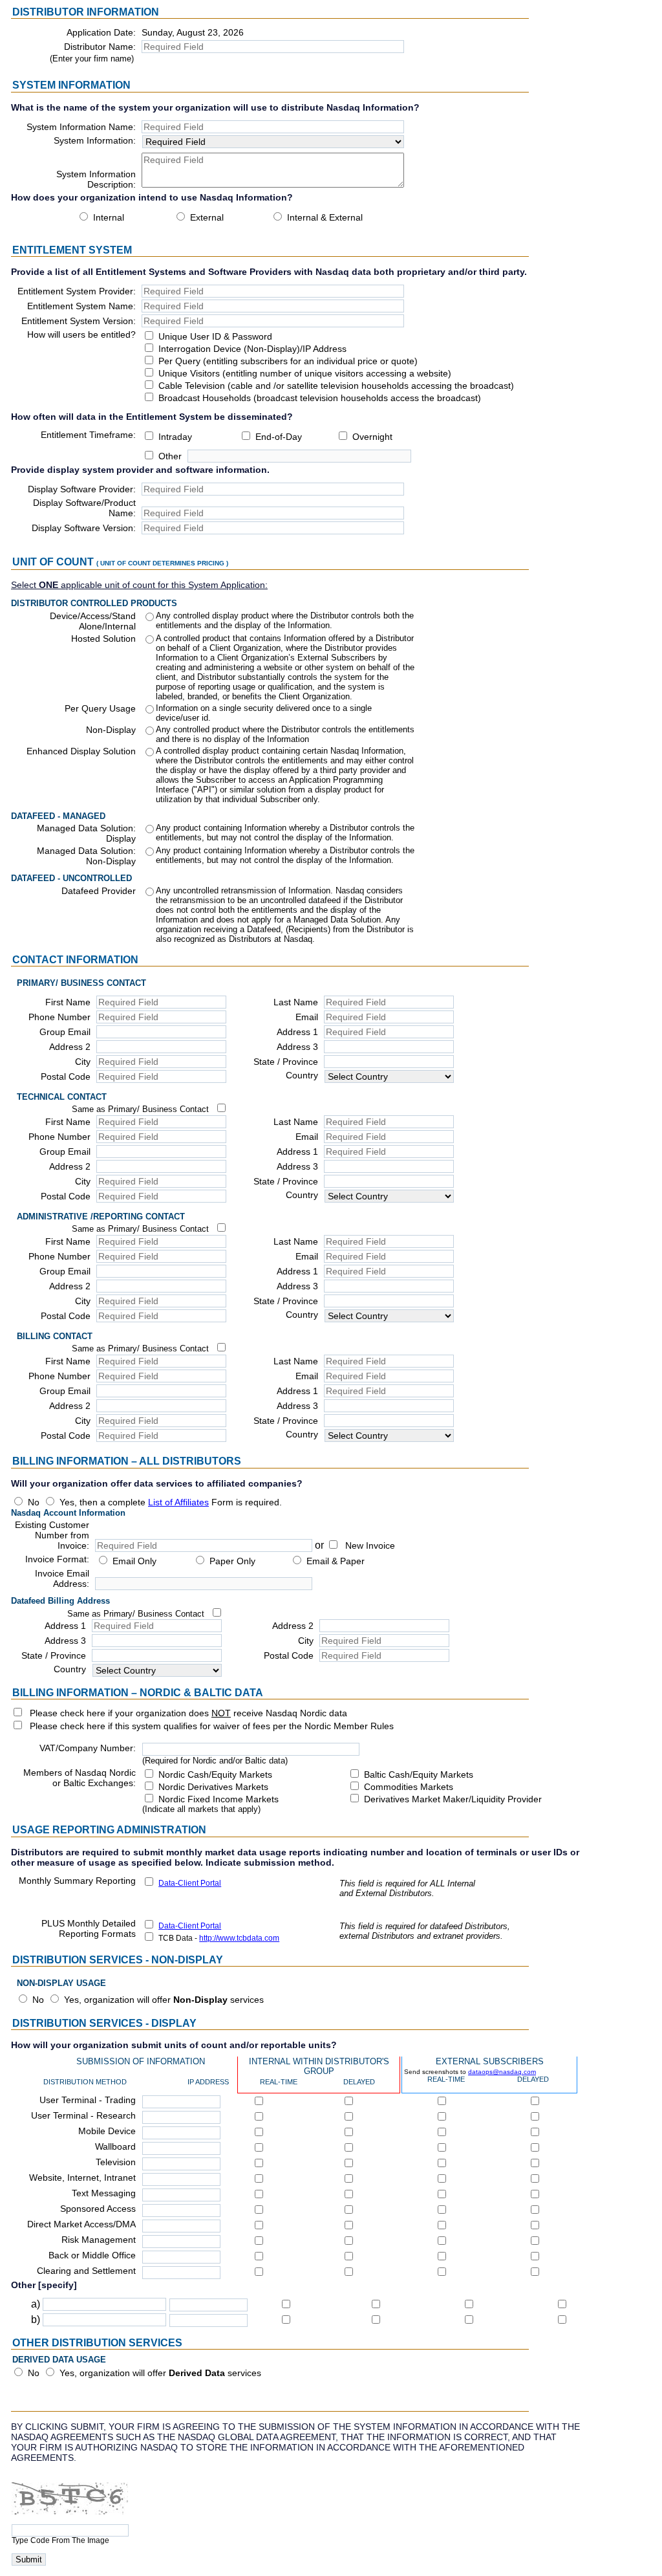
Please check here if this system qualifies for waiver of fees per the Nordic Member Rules (212, 1726)
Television (116, 2162)
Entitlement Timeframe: (88, 435)
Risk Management (99, 2240)
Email (307, 1017)
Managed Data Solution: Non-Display (86, 856)
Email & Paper (336, 1561)
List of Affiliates (178, 1502)
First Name (68, 1002)
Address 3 (297, 1047)
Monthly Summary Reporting (77, 1881)
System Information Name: (81, 127)
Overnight (372, 437)
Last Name (296, 1002)
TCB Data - (219, 1938)
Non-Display (111, 730)
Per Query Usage (100, 708)
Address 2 (70, 1047)
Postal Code (66, 1076)
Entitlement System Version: (79, 321)
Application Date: (101, 32)
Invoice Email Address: (62, 1578)
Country (302, 1075)
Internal (109, 217)
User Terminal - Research (83, 2115)
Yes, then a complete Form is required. (171, 1502)
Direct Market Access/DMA (81, 2224)
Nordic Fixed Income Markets (219, 1799)
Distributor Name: (100, 47)
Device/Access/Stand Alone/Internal (93, 621)
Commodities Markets (409, 1787)
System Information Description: (96, 179)
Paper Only (232, 1561)
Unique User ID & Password (215, 336)
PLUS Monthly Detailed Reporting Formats (89, 1928)
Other (170, 456)
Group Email (65, 1032)
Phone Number (59, 1017)
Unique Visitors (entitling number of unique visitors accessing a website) (305, 373)
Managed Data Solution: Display (86, 833)
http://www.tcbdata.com (239, 1938)
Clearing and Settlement (86, 2271)
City (83, 1062)
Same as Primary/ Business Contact (140, 1109)
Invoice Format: (57, 1559)
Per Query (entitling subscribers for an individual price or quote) (288, 361)
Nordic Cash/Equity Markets (215, 1774)
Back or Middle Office (92, 2255)
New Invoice (370, 1545)
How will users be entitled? (81, 334)
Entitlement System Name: (81, 306)
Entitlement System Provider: (77, 291)
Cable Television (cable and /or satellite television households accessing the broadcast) (336, 386)
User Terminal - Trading (88, 2100)
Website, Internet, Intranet (82, 2178)
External (207, 217)
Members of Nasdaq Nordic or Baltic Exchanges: (80, 1778)
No (34, 1502)
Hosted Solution (103, 639)
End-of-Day (279, 437)
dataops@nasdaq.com (502, 2072)
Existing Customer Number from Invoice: (52, 1535)
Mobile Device (107, 2131)
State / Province (286, 1062)
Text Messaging (104, 2193)
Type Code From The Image (60, 2540)
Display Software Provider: (82, 489)
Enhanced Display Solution (81, 751)
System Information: (95, 140)
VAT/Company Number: (88, 1748)
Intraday (175, 437)
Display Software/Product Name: (84, 508)
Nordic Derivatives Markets (213, 1787)
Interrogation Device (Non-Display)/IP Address (252, 349)
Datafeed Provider (99, 891)
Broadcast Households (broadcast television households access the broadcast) (320, 398)
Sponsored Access (98, 2209)
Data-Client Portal (190, 1883)
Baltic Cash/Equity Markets (419, 1774)
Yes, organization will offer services (164, 2000)
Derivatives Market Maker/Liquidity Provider (453, 1799)
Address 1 (297, 1032)
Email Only (134, 1561)
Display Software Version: (84, 528)
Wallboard (115, 2146)
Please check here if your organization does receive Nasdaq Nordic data (188, 1713)
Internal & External (325, 217)
